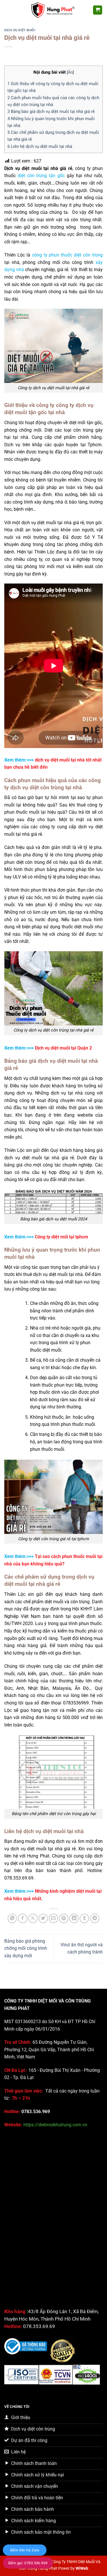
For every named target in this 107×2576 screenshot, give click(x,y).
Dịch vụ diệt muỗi (20, 30)
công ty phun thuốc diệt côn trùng (67, 255)
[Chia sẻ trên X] (33, 1918)
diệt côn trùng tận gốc (41, 176)
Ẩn (70, 72)
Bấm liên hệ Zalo (25, 2550)
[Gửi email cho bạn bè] (53, 1918)
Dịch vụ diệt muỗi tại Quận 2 (63, 1048)
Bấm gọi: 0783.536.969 (28, 2563)
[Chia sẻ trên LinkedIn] (74, 1918)
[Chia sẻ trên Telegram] (95, 1918)
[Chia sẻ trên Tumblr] (84, 1918)
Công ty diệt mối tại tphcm (61, 1237)
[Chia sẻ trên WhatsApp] (12, 1918)
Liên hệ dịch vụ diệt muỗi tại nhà (40, 146)
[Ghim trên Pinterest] (64, 1918)
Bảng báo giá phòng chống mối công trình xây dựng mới (26, 1948)
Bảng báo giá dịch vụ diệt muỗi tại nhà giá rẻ (51, 111)
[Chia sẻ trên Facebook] (23, 1918)
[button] (8, 10)
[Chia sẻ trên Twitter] (43, 1918)
